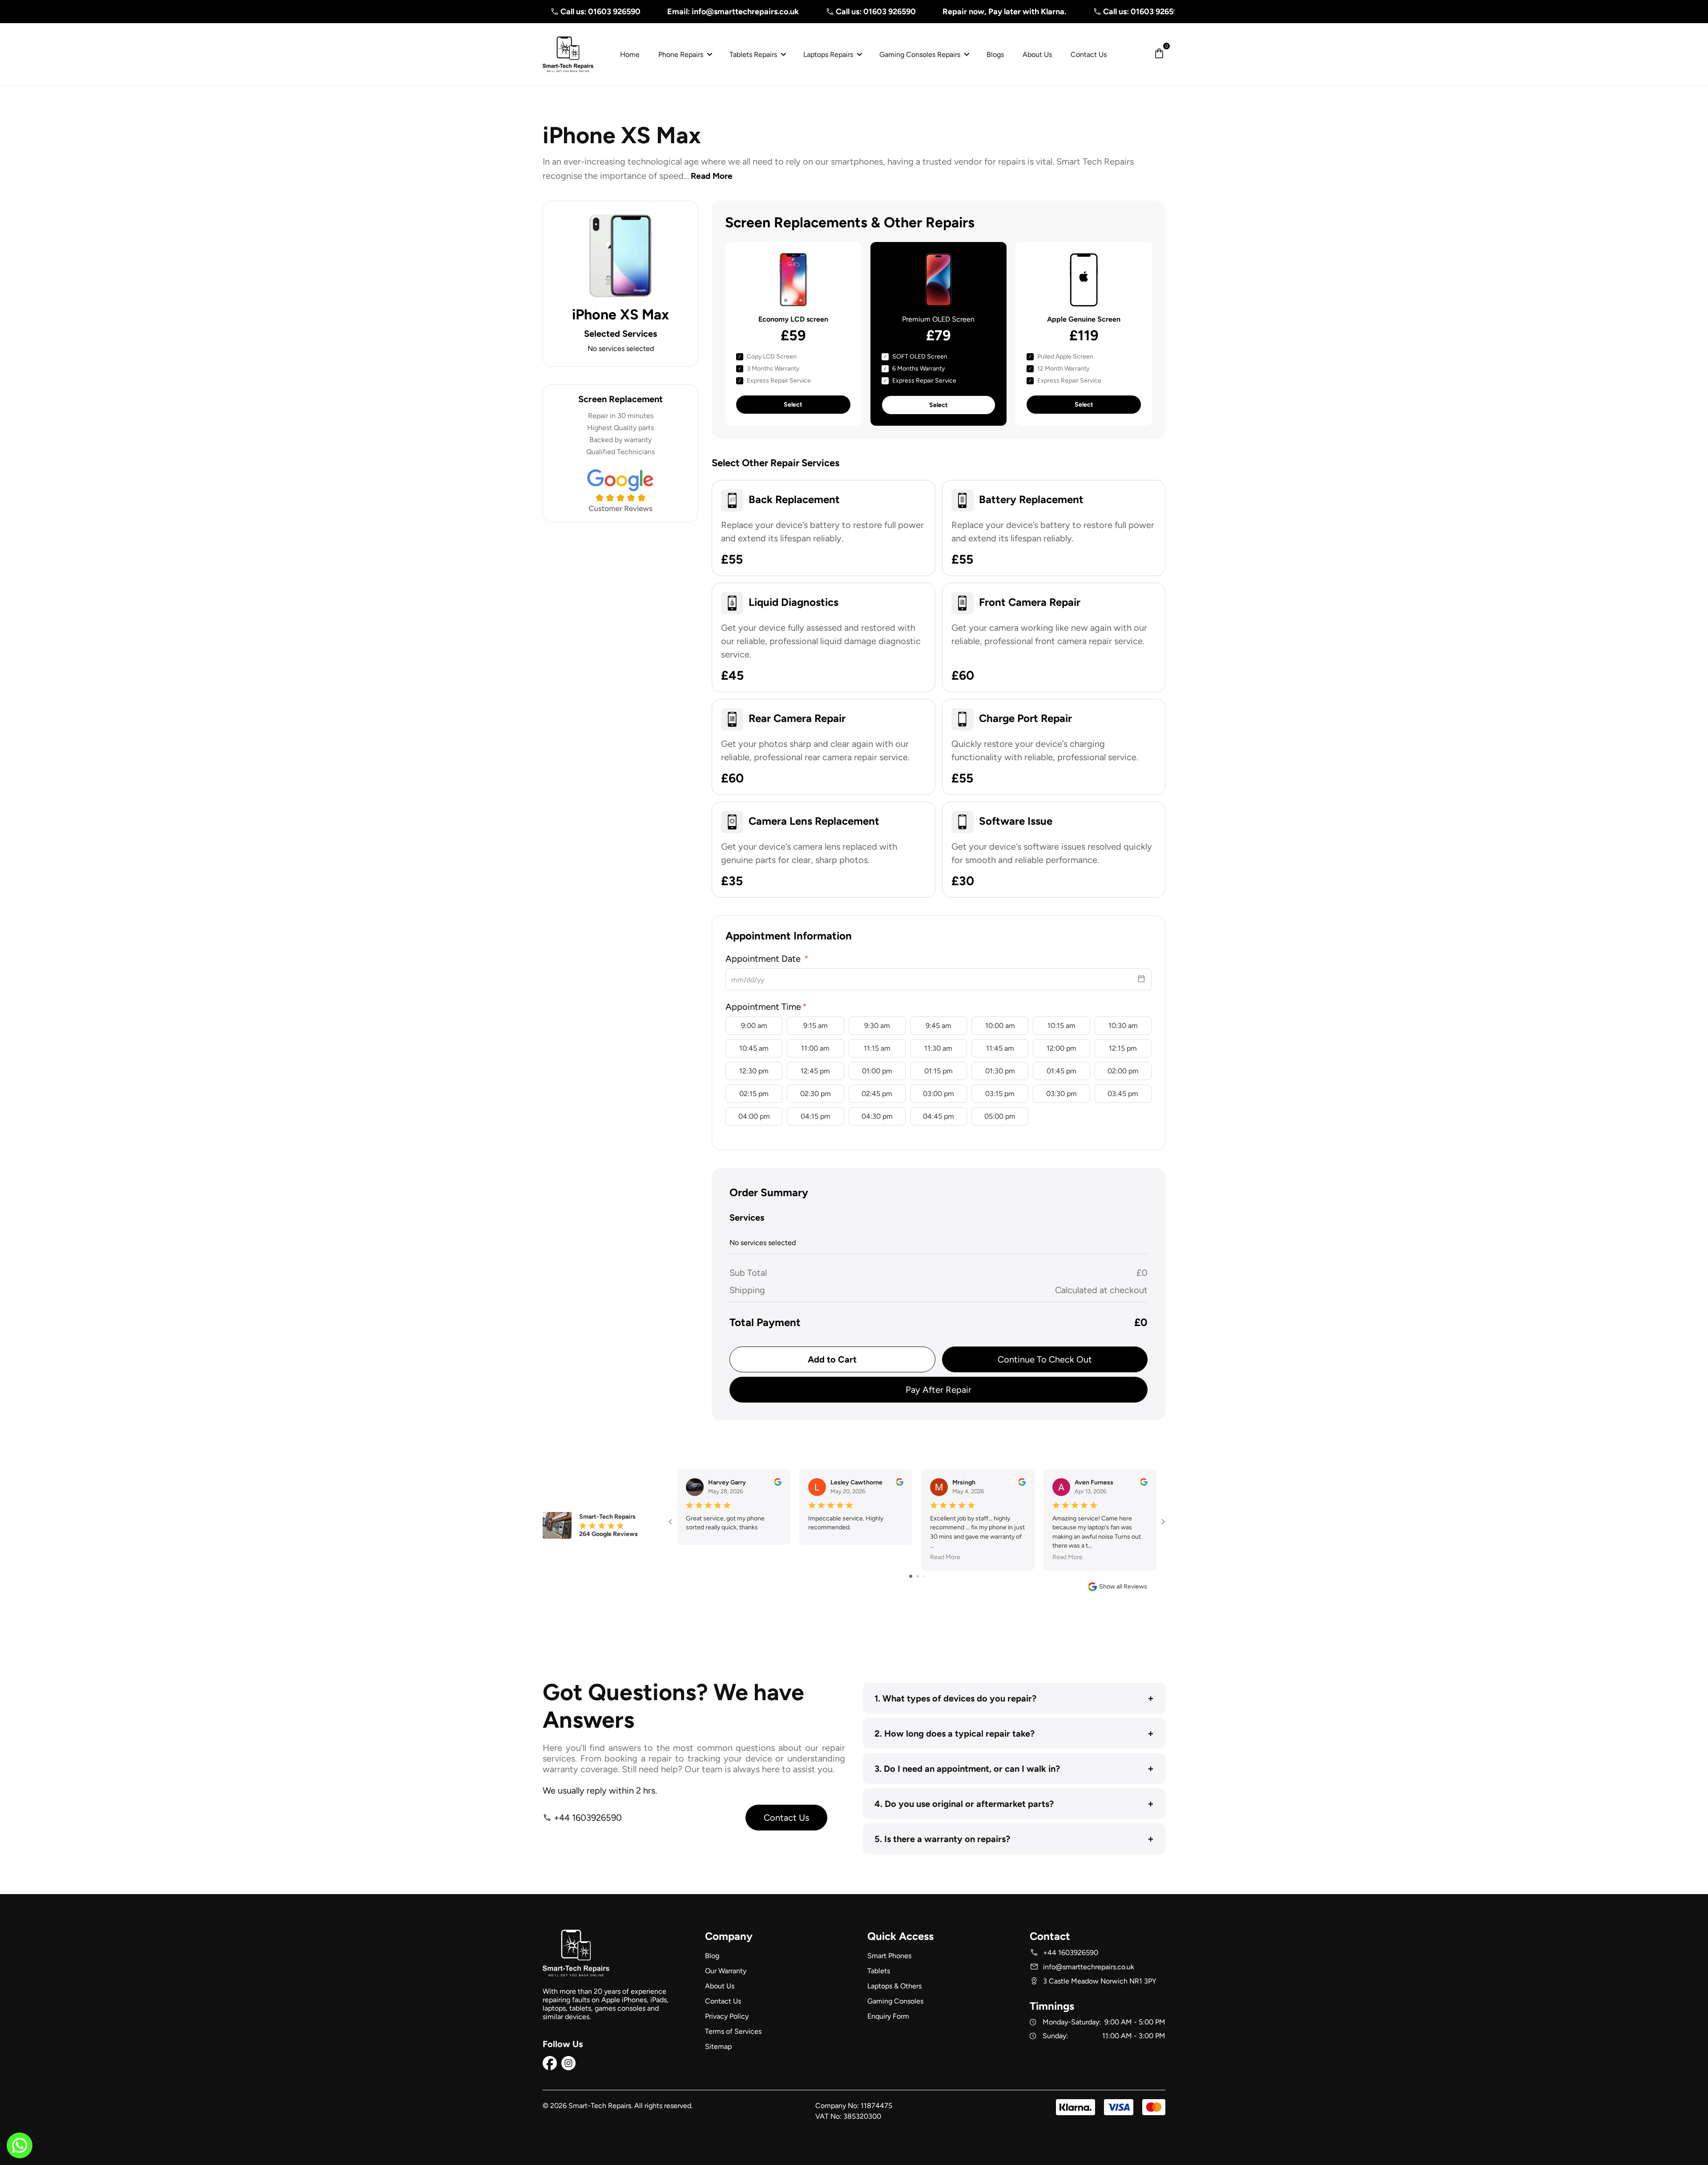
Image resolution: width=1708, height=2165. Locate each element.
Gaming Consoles (895, 2001)
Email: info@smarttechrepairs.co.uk (630, 12)
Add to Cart (832, 1359)
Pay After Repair (939, 1390)
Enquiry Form (888, 2016)
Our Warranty (726, 1971)
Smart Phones (889, 1956)
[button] (1159, 54)
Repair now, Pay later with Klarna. (901, 12)
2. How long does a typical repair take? (1014, 1733)
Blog (712, 1956)
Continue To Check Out (1045, 1359)
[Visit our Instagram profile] (568, 2068)
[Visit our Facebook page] (550, 2068)
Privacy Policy (727, 2016)
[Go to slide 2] (918, 1576)
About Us (720, 1986)
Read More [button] (945, 1557)
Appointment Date (764, 959)
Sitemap (718, 2046)
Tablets (879, 1971)
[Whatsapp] (20, 2151)
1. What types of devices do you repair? (1014, 1698)
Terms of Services (733, 2031)
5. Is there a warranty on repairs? (1014, 1839)
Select (793, 405)
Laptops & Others (894, 1986)
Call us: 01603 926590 (773, 12)
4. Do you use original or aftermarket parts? (1014, 1804)
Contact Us (786, 1818)
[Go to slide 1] (911, 1576)
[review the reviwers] (778, 1484)
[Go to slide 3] (924, 1576)
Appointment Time (763, 1007)
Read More (712, 176)
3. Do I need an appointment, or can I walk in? (1014, 1768)
